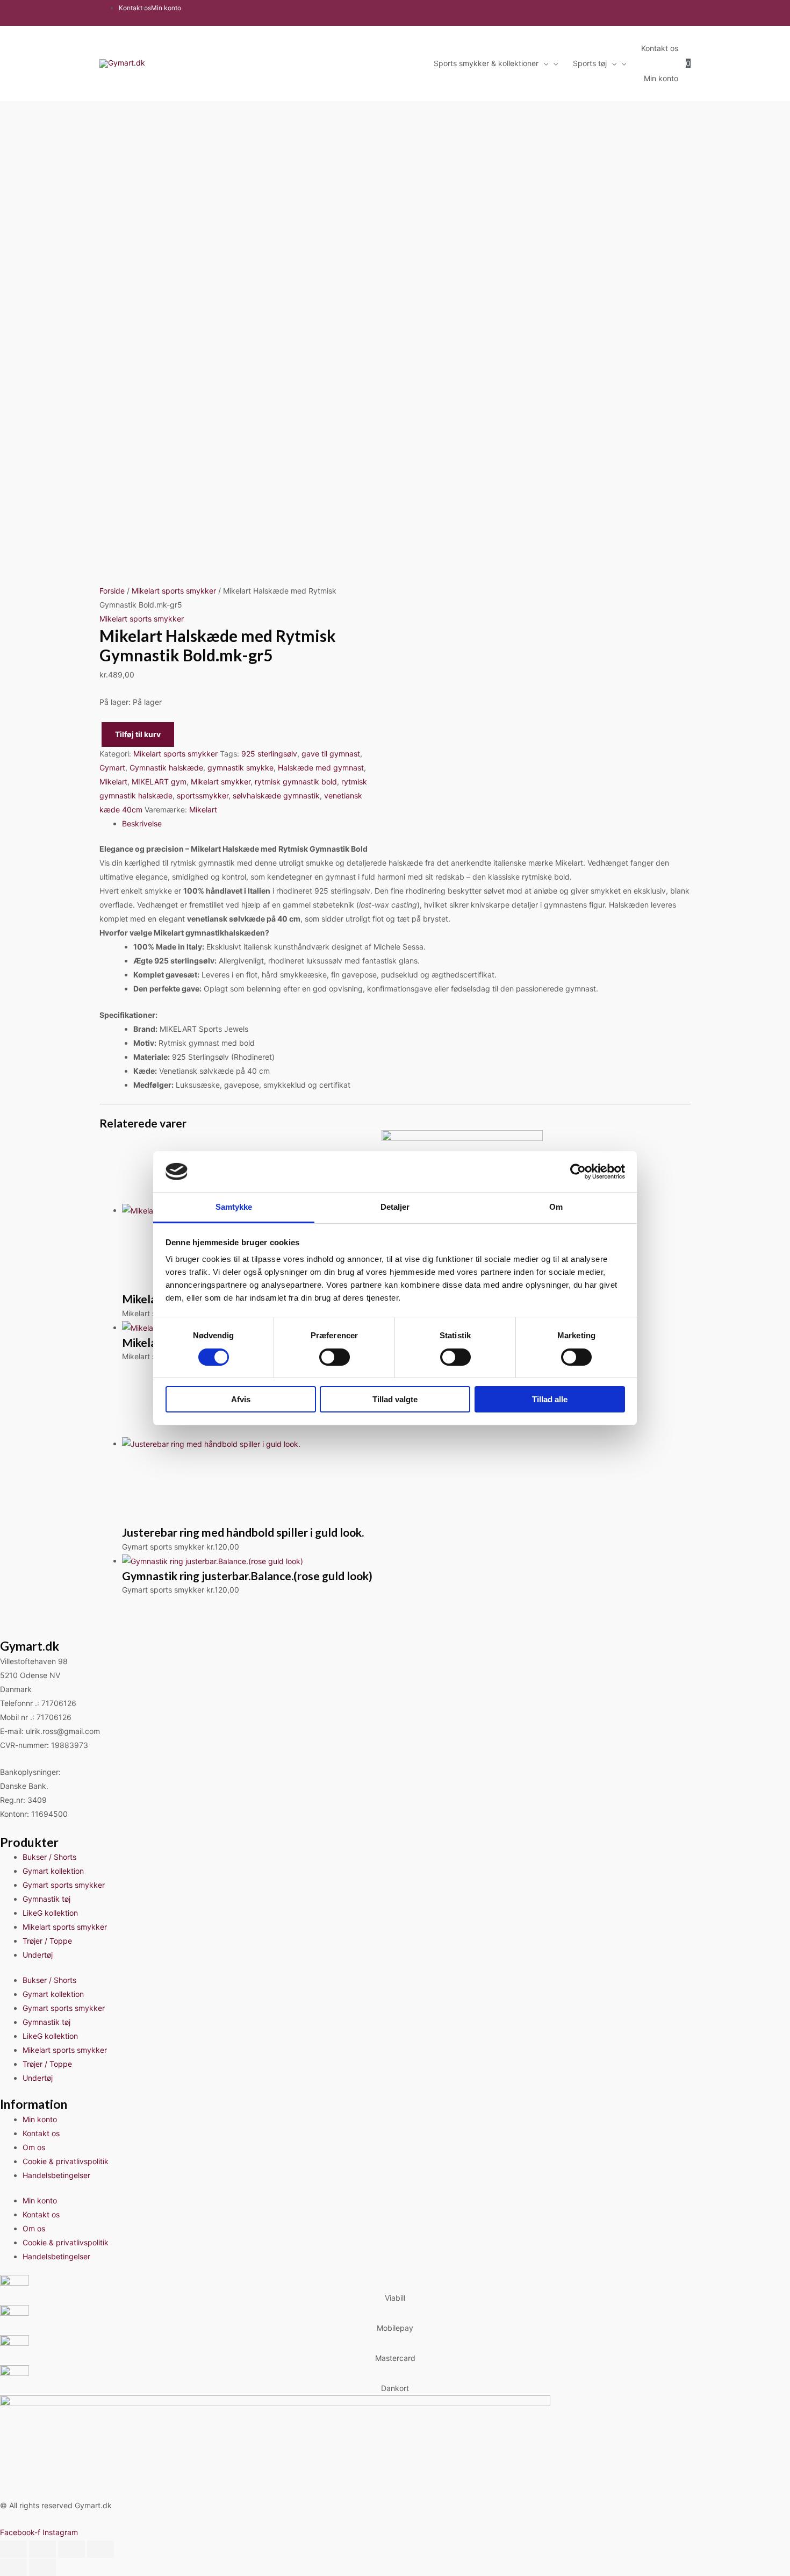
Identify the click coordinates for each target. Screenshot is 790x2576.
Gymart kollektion (53, 1871)
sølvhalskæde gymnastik (276, 795)
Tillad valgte (395, 1399)
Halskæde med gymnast (321, 768)
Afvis (241, 1399)
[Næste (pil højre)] (42, 2567)
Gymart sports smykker (64, 1885)
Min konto (40, 2119)
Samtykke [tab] (234, 1207)
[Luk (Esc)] (100, 2549)
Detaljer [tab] (395, 1207)
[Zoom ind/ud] (13, 2549)
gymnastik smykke (240, 768)
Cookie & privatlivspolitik (66, 2161)
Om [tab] (556, 1207)
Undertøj (38, 1955)
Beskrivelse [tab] (142, 823)
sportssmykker (203, 795)
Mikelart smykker (221, 782)
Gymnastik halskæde (166, 768)
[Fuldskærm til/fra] (42, 2549)
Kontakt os (41, 2133)
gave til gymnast (331, 754)
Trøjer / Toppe (47, 1941)
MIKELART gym (159, 782)
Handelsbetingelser (56, 2175)
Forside (112, 591)
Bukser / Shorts (49, 1857)
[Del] (71, 2549)
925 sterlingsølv (269, 754)
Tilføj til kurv (138, 734)
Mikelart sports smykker (174, 591)
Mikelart (113, 782)
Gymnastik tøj (46, 1899)
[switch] (335, 1357)
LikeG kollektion (50, 1913)
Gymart (112, 768)
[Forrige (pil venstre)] (13, 2567)
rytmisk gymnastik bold (296, 782)
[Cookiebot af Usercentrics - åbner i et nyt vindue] (578, 1172)
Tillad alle (550, 1399)
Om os (34, 2147)
